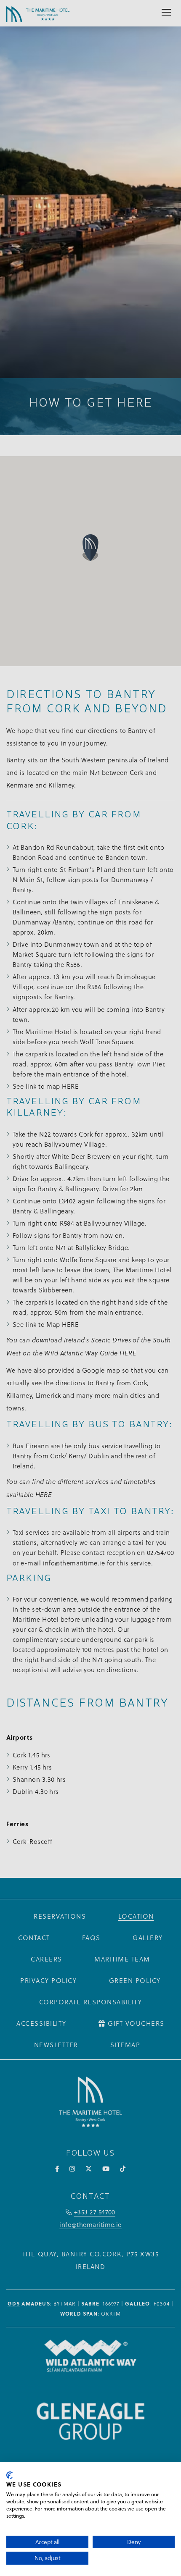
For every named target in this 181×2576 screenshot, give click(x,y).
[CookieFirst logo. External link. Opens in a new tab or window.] (9, 2475)
